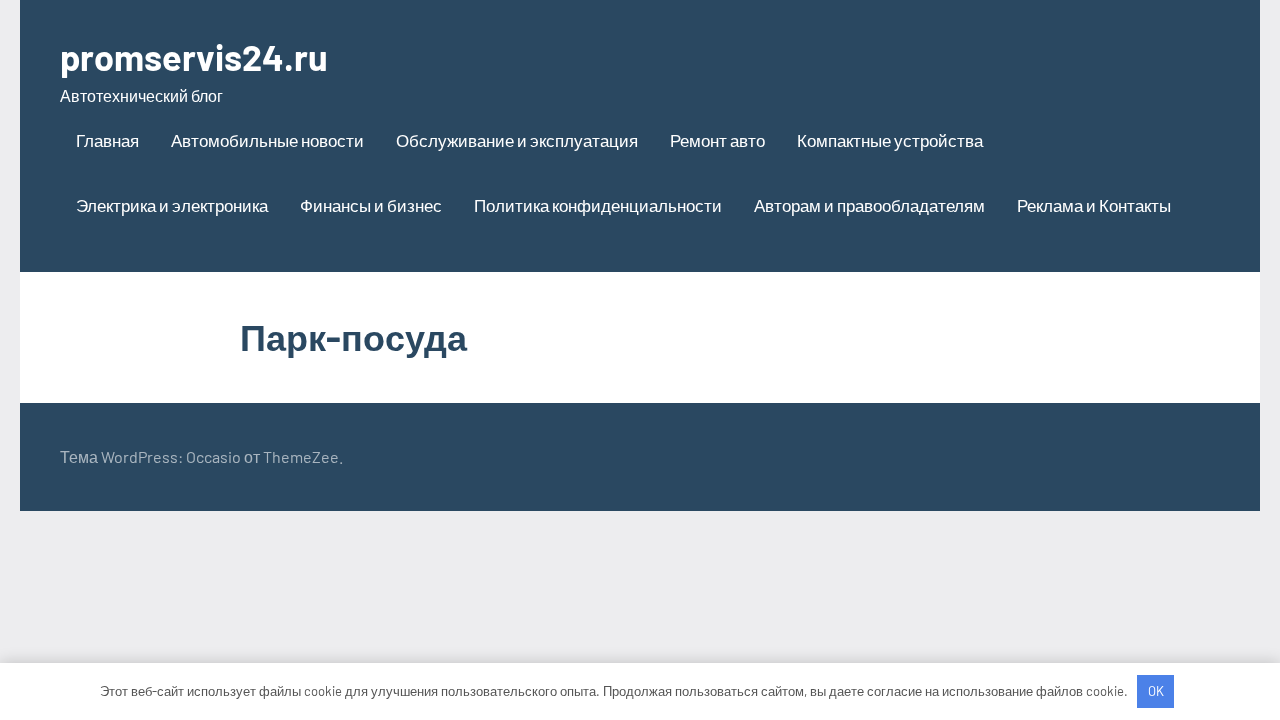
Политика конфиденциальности (598, 205)
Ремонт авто (717, 140)
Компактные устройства (890, 140)
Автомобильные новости (267, 140)
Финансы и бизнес (371, 205)
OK (1156, 691)
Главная (107, 140)
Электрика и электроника (172, 205)
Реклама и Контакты (1094, 205)
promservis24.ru (194, 56)
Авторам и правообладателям (869, 205)
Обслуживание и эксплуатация (517, 140)
